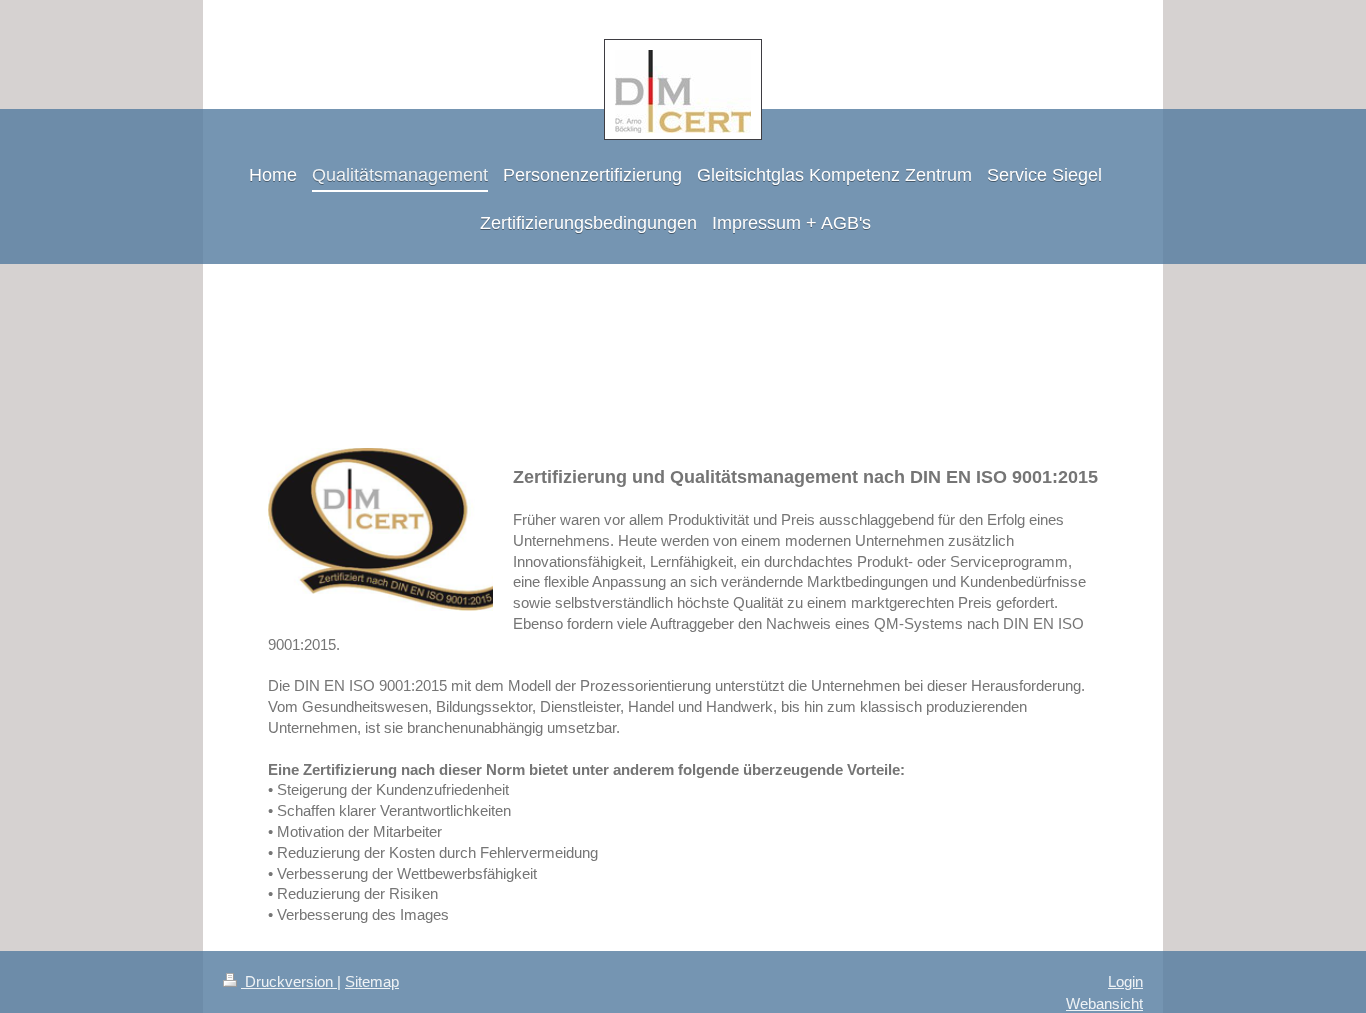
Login (1125, 981)
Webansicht (1104, 1003)
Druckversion (289, 981)
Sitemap (372, 981)
